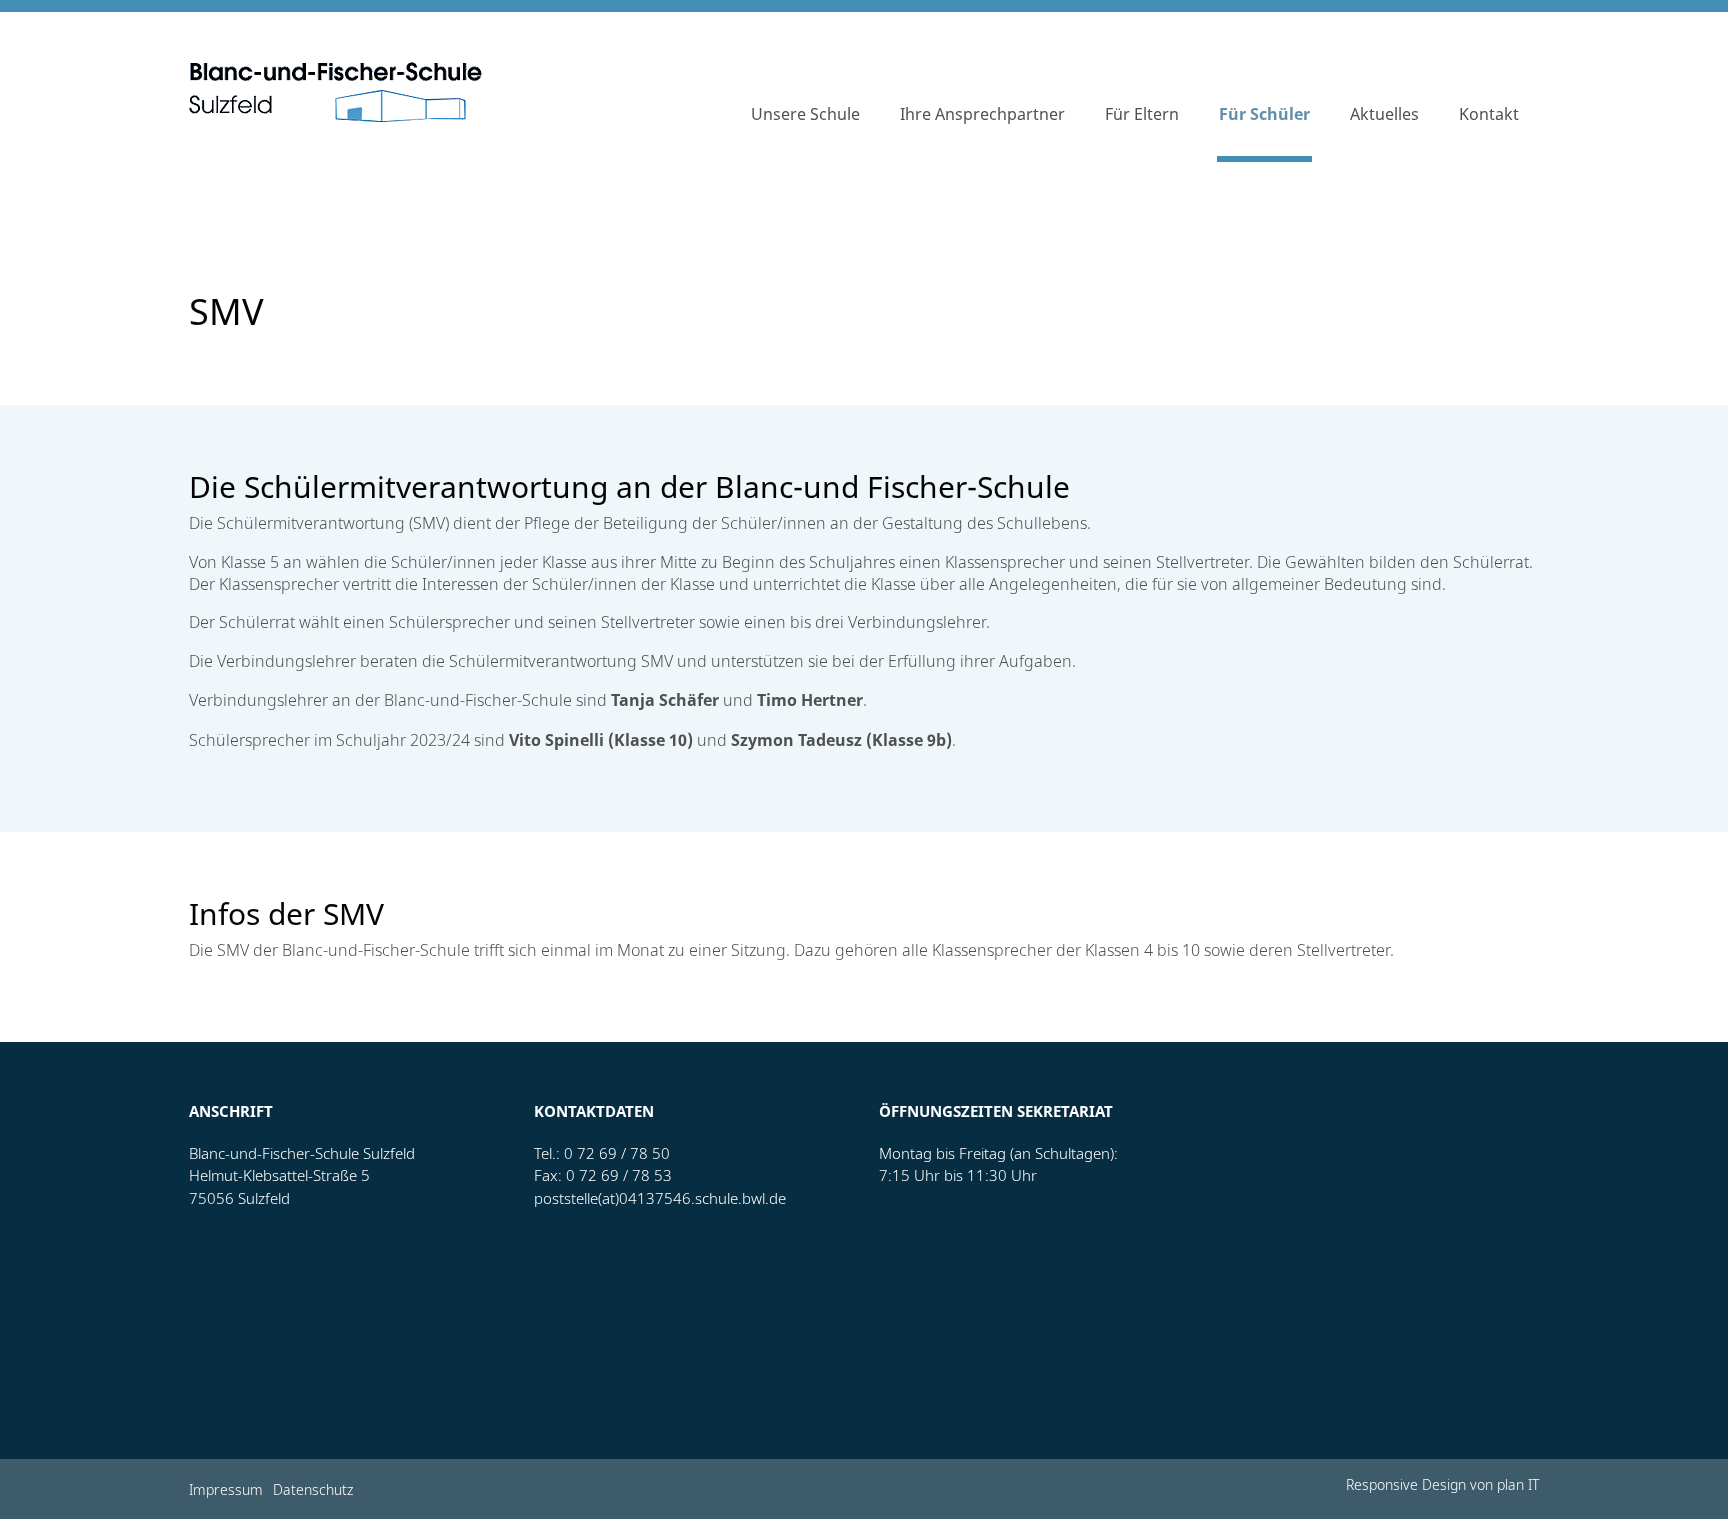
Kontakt (1489, 114)
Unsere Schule (805, 114)
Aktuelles (1384, 114)
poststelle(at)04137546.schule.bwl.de (660, 1199)
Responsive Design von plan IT (1442, 1486)
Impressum (226, 1491)
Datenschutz (313, 1491)
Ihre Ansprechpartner (982, 114)
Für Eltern (1142, 114)
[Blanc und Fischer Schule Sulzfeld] (335, 92)
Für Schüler (1264, 114)
